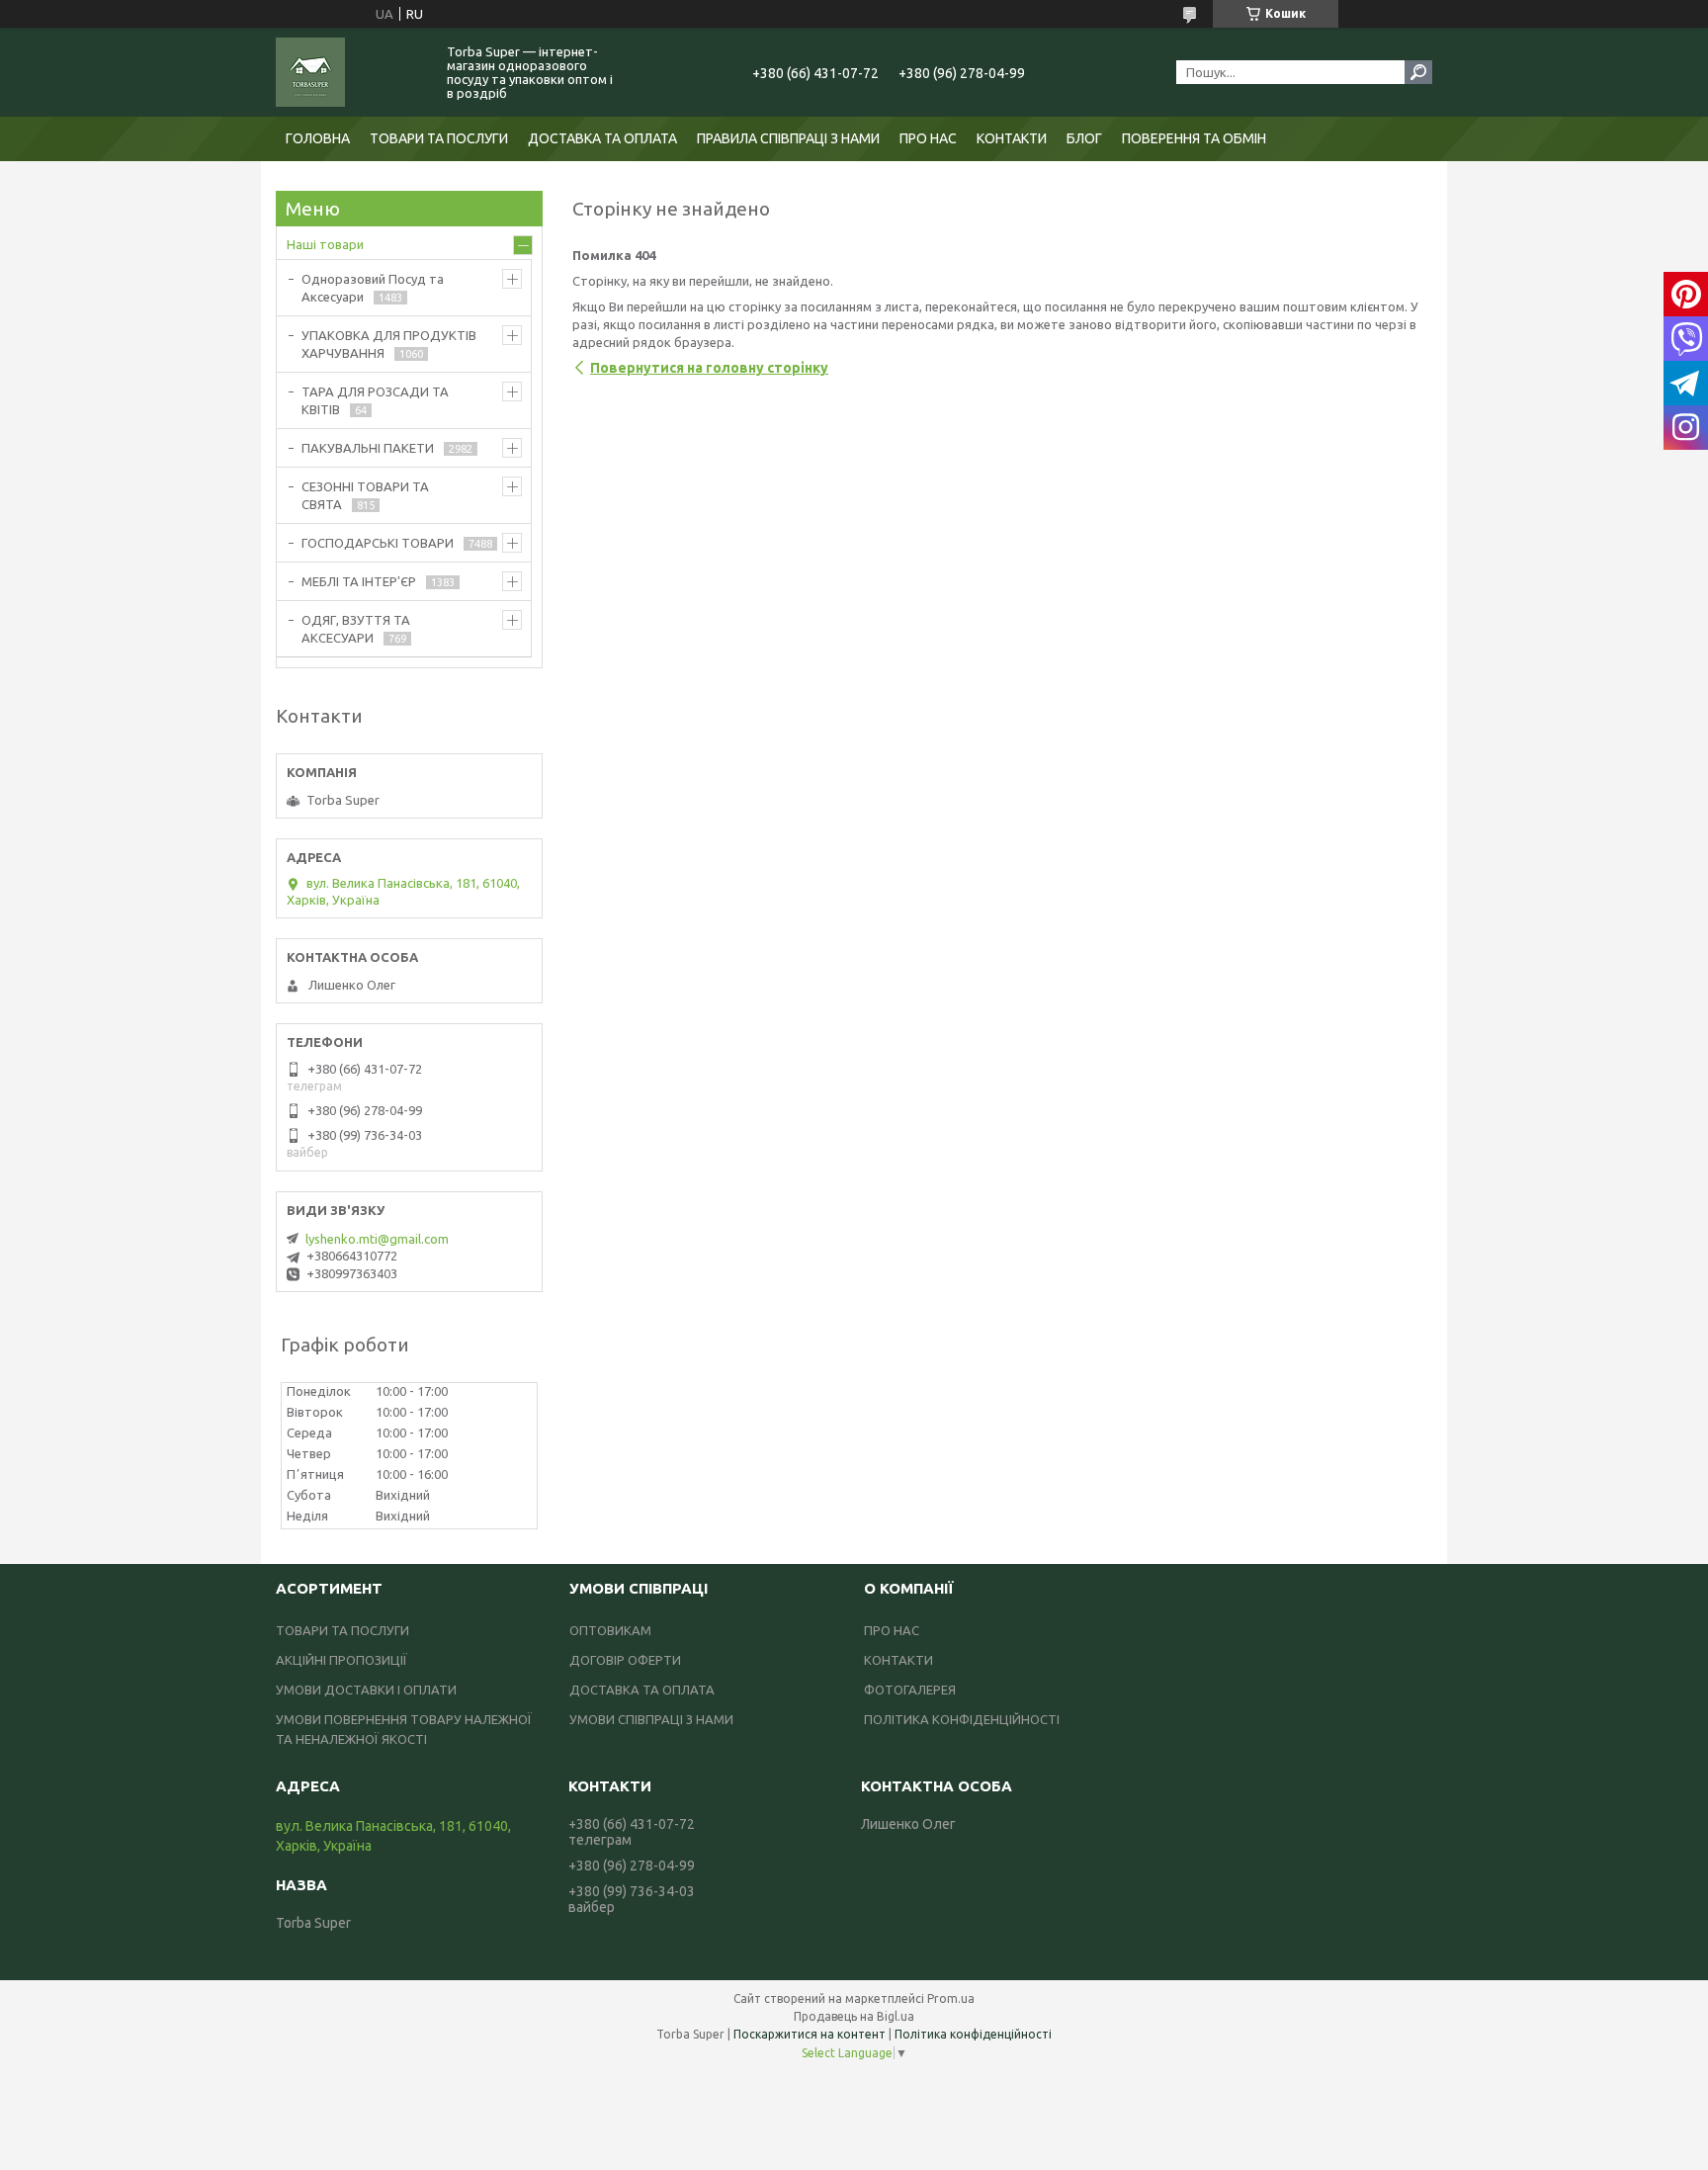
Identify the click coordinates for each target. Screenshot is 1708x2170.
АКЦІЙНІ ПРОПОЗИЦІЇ (342, 1660)
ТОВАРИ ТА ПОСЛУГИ (439, 138)
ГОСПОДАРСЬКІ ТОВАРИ (378, 543)
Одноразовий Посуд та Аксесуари (373, 288)
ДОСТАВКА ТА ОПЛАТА (602, 138)
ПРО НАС (928, 138)
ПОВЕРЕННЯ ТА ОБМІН (1194, 138)
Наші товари (325, 244)
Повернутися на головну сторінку (709, 368)
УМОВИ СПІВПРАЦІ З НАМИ (651, 1719)
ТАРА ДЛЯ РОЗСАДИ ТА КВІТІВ (375, 400)
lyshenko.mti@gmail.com (377, 1239)
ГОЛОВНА (318, 138)
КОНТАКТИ (1012, 138)
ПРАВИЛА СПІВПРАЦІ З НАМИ (788, 138)
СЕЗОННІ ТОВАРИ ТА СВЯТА (365, 495)
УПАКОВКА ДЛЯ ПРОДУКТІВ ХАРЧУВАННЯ (389, 344)
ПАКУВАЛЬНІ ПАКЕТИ (368, 448)
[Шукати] (1418, 72)
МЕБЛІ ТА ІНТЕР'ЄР (359, 581)
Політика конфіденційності (973, 2034)
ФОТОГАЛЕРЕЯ (910, 1690)
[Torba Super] (350, 72)
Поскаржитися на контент (810, 2034)
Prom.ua (951, 1998)
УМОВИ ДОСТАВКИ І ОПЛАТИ (366, 1690)
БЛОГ (1084, 138)
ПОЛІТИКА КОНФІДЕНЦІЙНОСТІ (962, 1719)
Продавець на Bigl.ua (854, 2016)
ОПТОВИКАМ (610, 1630)
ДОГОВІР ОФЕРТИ (625, 1660)
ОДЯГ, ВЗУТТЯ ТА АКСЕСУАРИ (356, 629)
